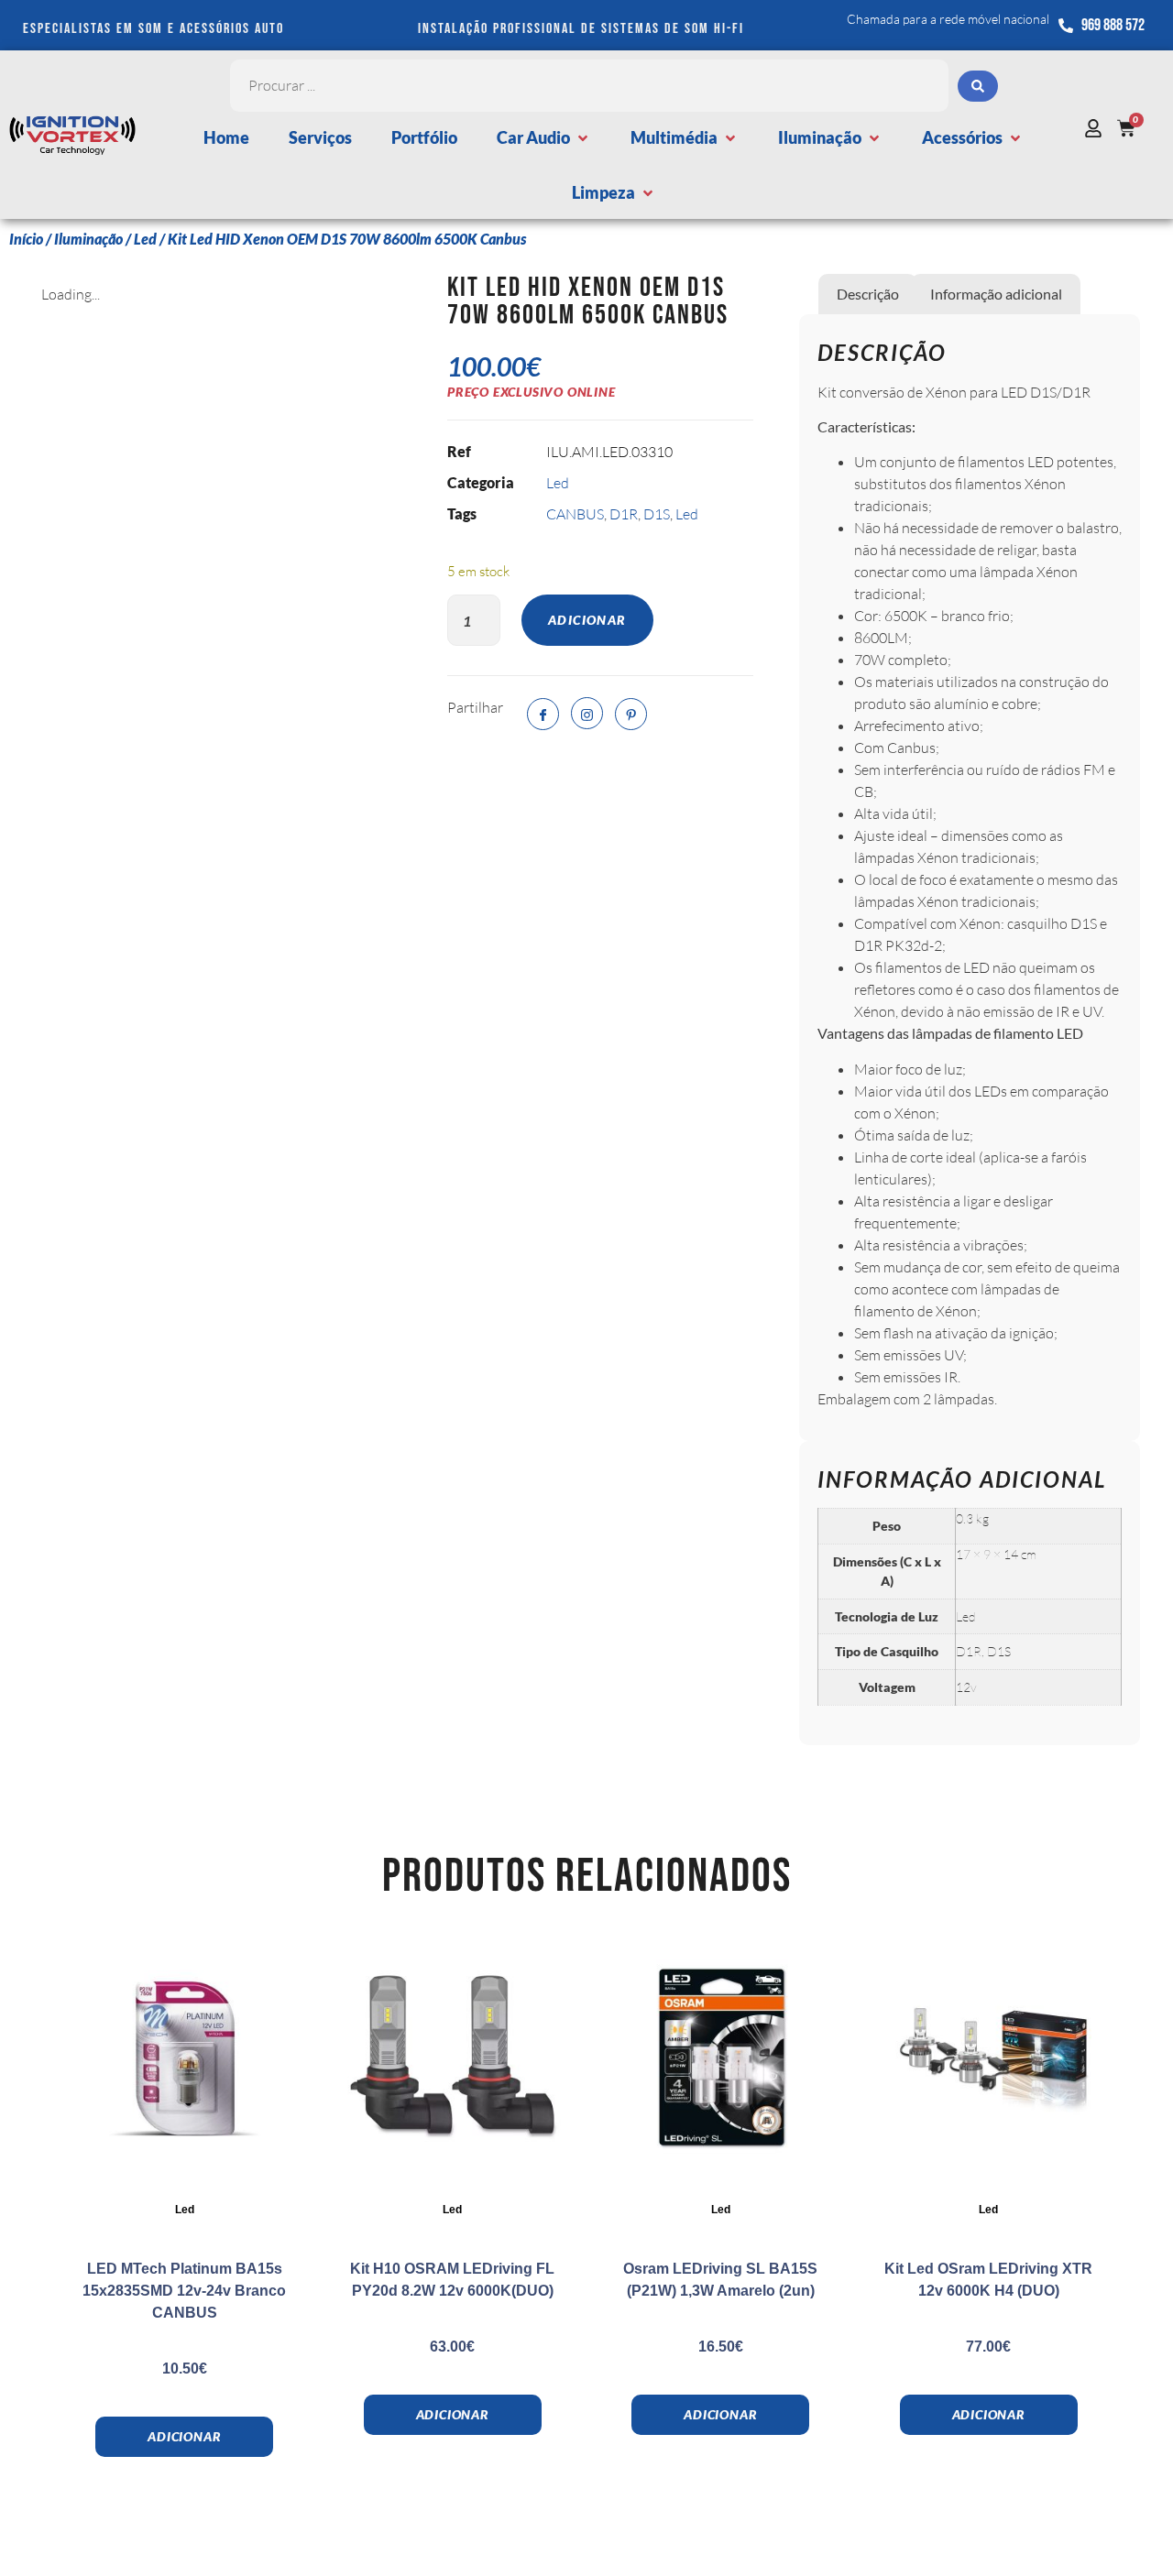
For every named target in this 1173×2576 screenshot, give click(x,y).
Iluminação (88, 239)
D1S (657, 514)
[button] (544, 138)
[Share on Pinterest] (631, 714)
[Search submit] (978, 86)
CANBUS (575, 514)
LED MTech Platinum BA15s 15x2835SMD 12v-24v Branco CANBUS (184, 2291)
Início (26, 239)
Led (145, 239)
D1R (624, 514)
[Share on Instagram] (587, 713)
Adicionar (587, 620)
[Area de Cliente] (1098, 128)
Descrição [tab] (868, 294)
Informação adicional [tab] (996, 294)
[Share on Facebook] (543, 714)
